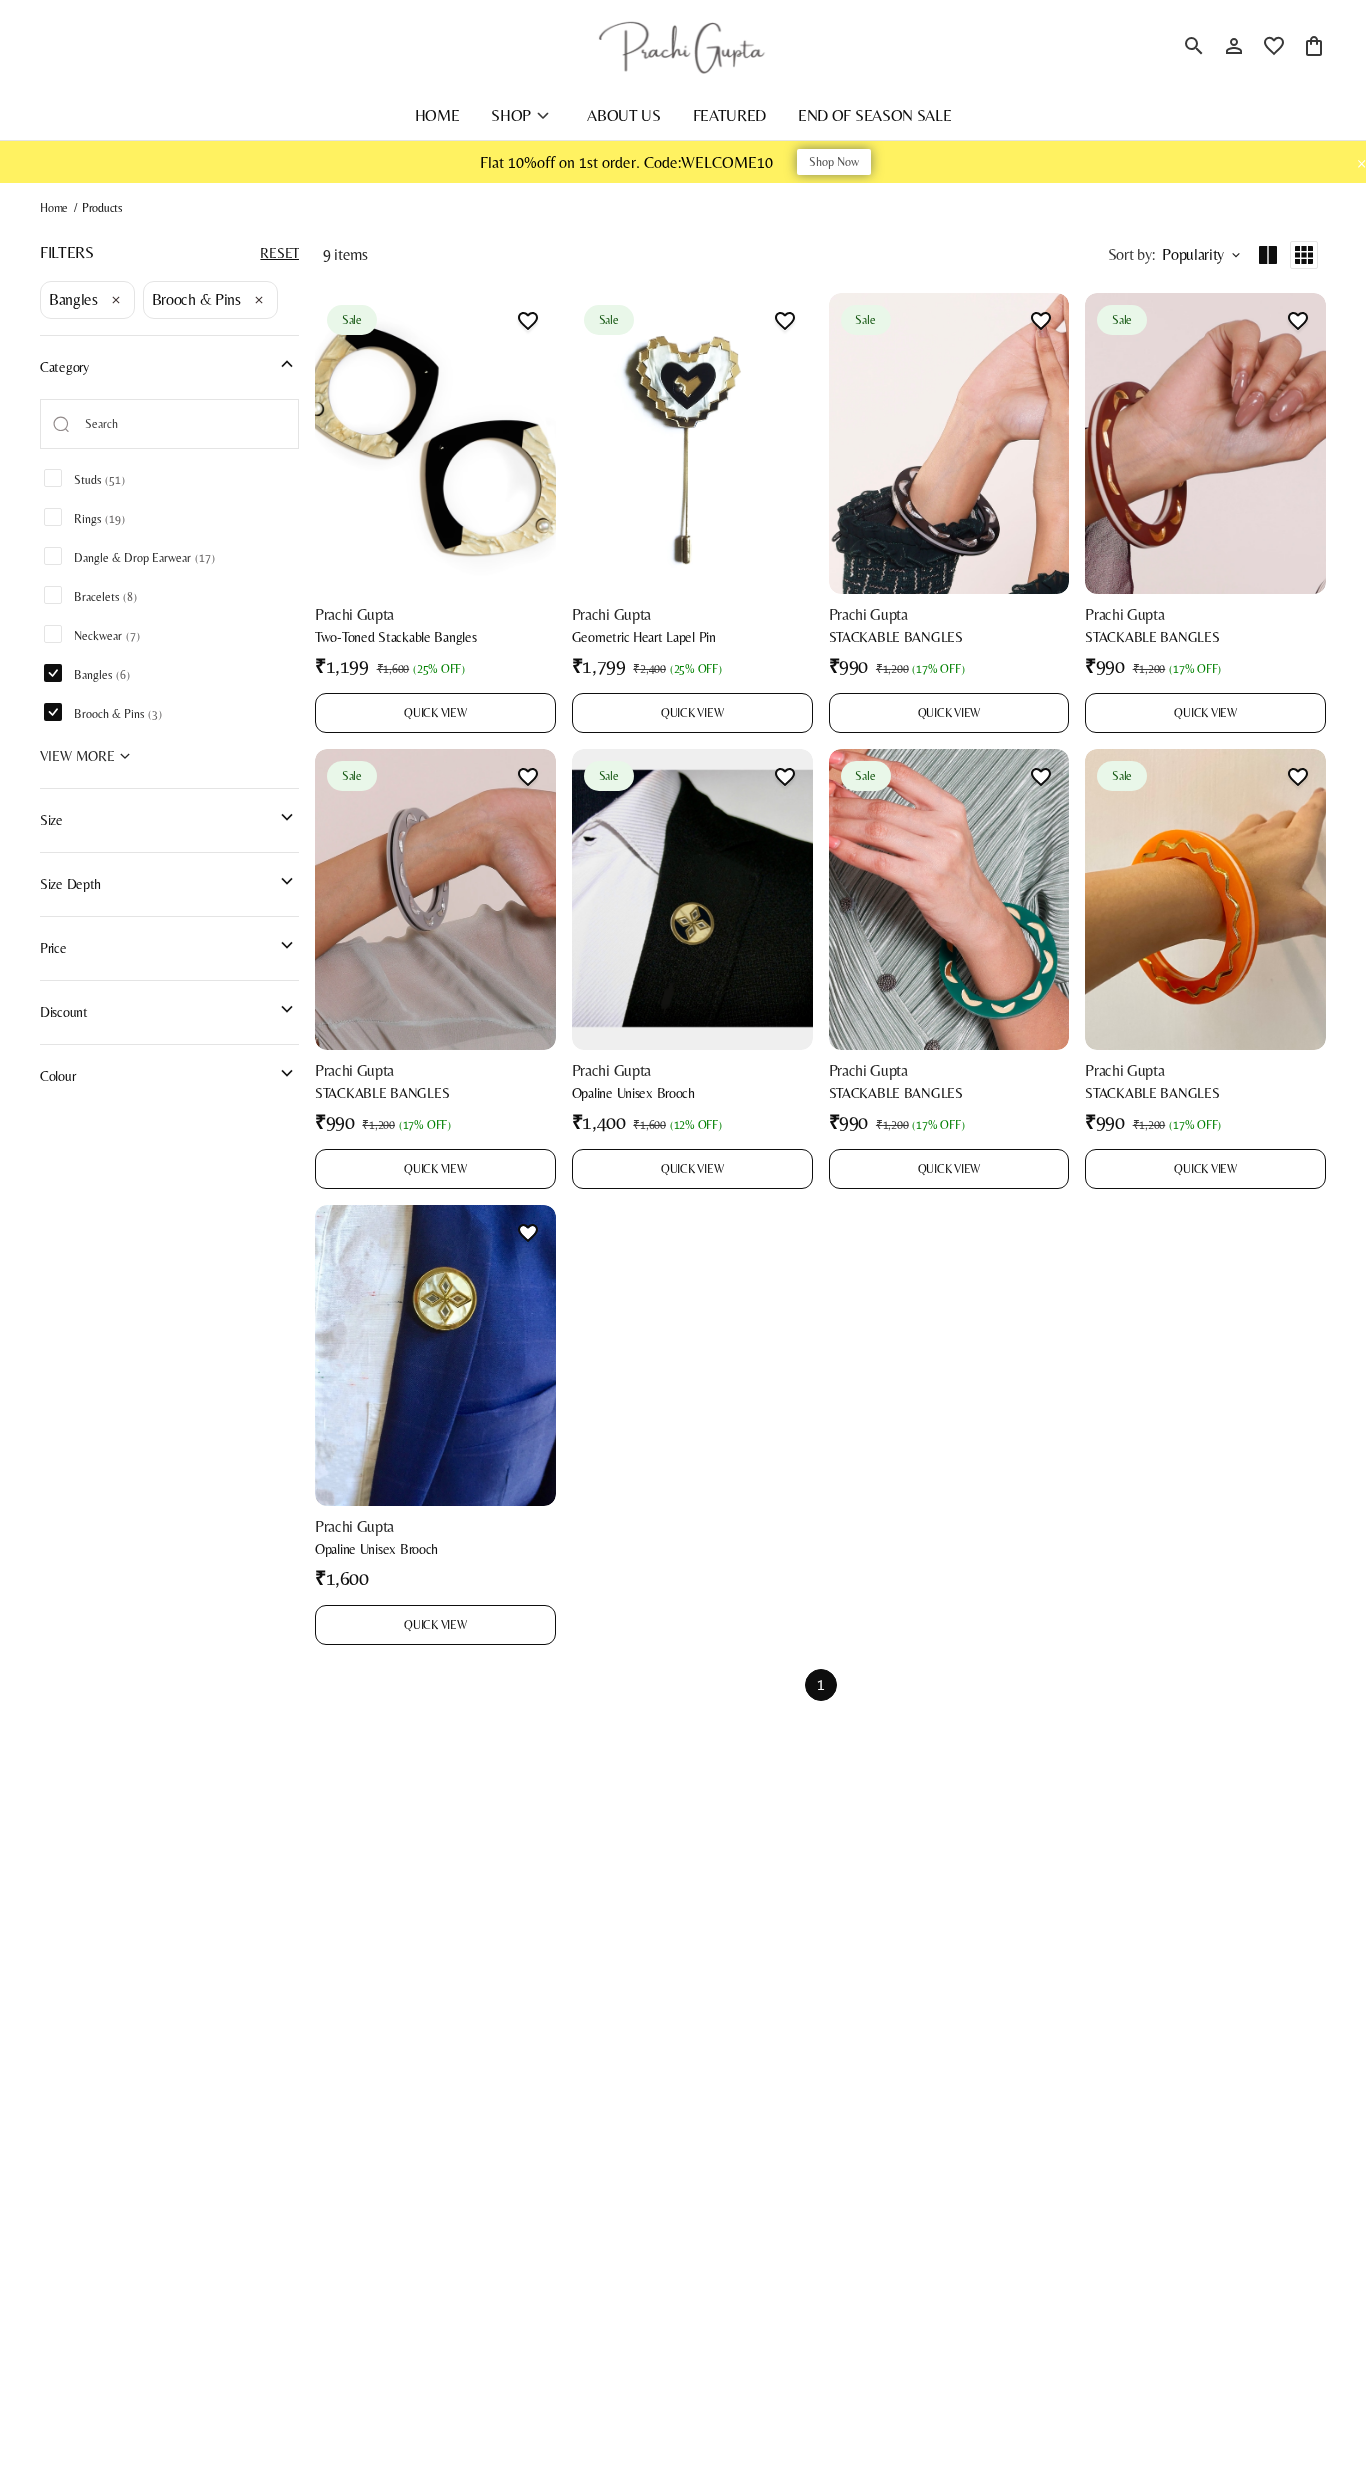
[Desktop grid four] (1304, 255)
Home (54, 208)
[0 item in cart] (1314, 46)
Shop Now (834, 162)
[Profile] (1234, 46)
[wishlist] (1274, 46)
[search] (1194, 46)
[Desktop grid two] (1268, 255)
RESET (279, 253)
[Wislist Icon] (528, 321)
